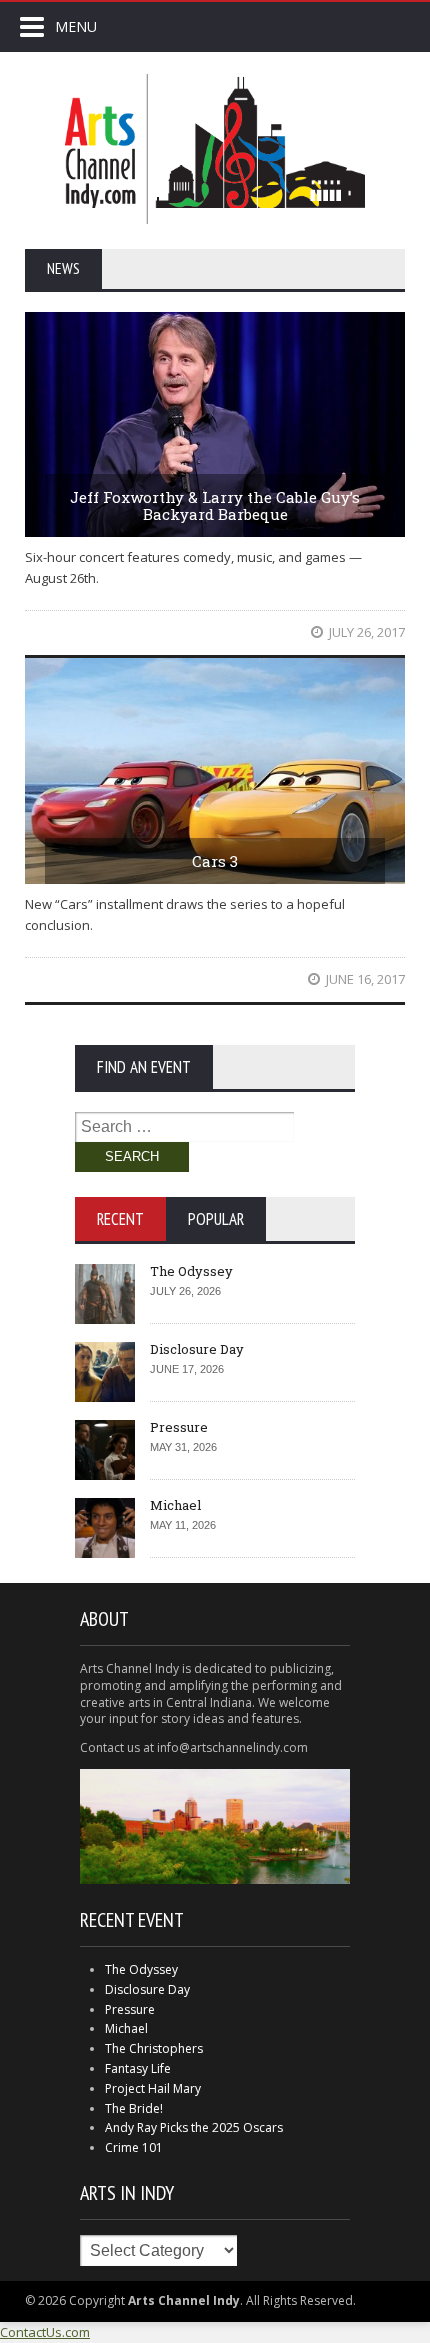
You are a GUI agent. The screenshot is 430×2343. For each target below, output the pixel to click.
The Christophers (154, 2048)
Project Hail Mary (153, 2088)
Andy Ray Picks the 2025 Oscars (194, 2127)
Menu (76, 26)
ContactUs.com (45, 2332)
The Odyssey (191, 1271)
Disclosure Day (197, 1349)
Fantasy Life (138, 2068)
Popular (216, 1219)
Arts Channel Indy (215, 149)
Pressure (179, 1427)
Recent (120, 1219)
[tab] (120, 1219)
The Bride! (134, 2108)
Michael (175, 1505)
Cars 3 (215, 861)
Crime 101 (134, 2147)
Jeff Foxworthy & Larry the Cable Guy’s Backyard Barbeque (215, 505)
